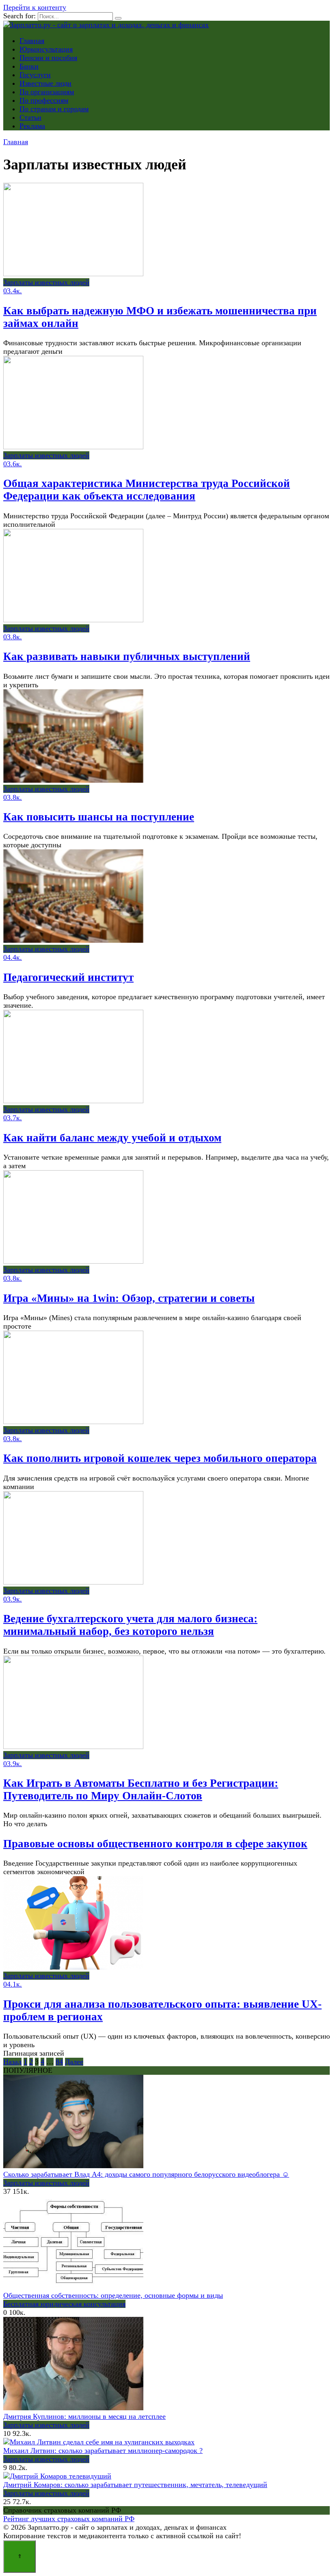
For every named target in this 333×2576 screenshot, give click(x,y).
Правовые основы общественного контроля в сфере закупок (155, 1844)
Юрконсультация (46, 49)
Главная (32, 41)
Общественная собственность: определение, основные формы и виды (113, 2295)
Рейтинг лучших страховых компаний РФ (69, 2519)
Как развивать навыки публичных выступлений (127, 656)
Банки (29, 66)
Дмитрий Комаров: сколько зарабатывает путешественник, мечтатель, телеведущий (135, 2485)
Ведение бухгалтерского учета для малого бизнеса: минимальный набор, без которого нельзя (130, 1625)
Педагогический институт (68, 977)
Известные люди (45, 83)
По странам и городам (54, 109)
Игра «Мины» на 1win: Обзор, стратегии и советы (129, 1298)
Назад (12, 2062)
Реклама (32, 126)
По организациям (47, 92)
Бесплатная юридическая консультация (64, 2304)
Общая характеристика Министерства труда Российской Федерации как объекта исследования (147, 490)
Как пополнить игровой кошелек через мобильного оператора (160, 1458)
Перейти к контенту (35, 7)
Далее (74, 2062)
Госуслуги (35, 75)
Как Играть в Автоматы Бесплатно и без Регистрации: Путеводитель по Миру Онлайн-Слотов (141, 1789)
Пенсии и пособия (48, 58)
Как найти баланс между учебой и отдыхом (112, 1138)
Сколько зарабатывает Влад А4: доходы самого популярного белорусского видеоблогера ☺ (146, 2174)
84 (59, 2062)
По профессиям (44, 100)
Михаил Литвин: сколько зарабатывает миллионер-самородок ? (103, 2450)
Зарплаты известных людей (46, 2183)
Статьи (30, 117)
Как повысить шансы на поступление (99, 817)
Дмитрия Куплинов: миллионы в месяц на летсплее (84, 2416)
